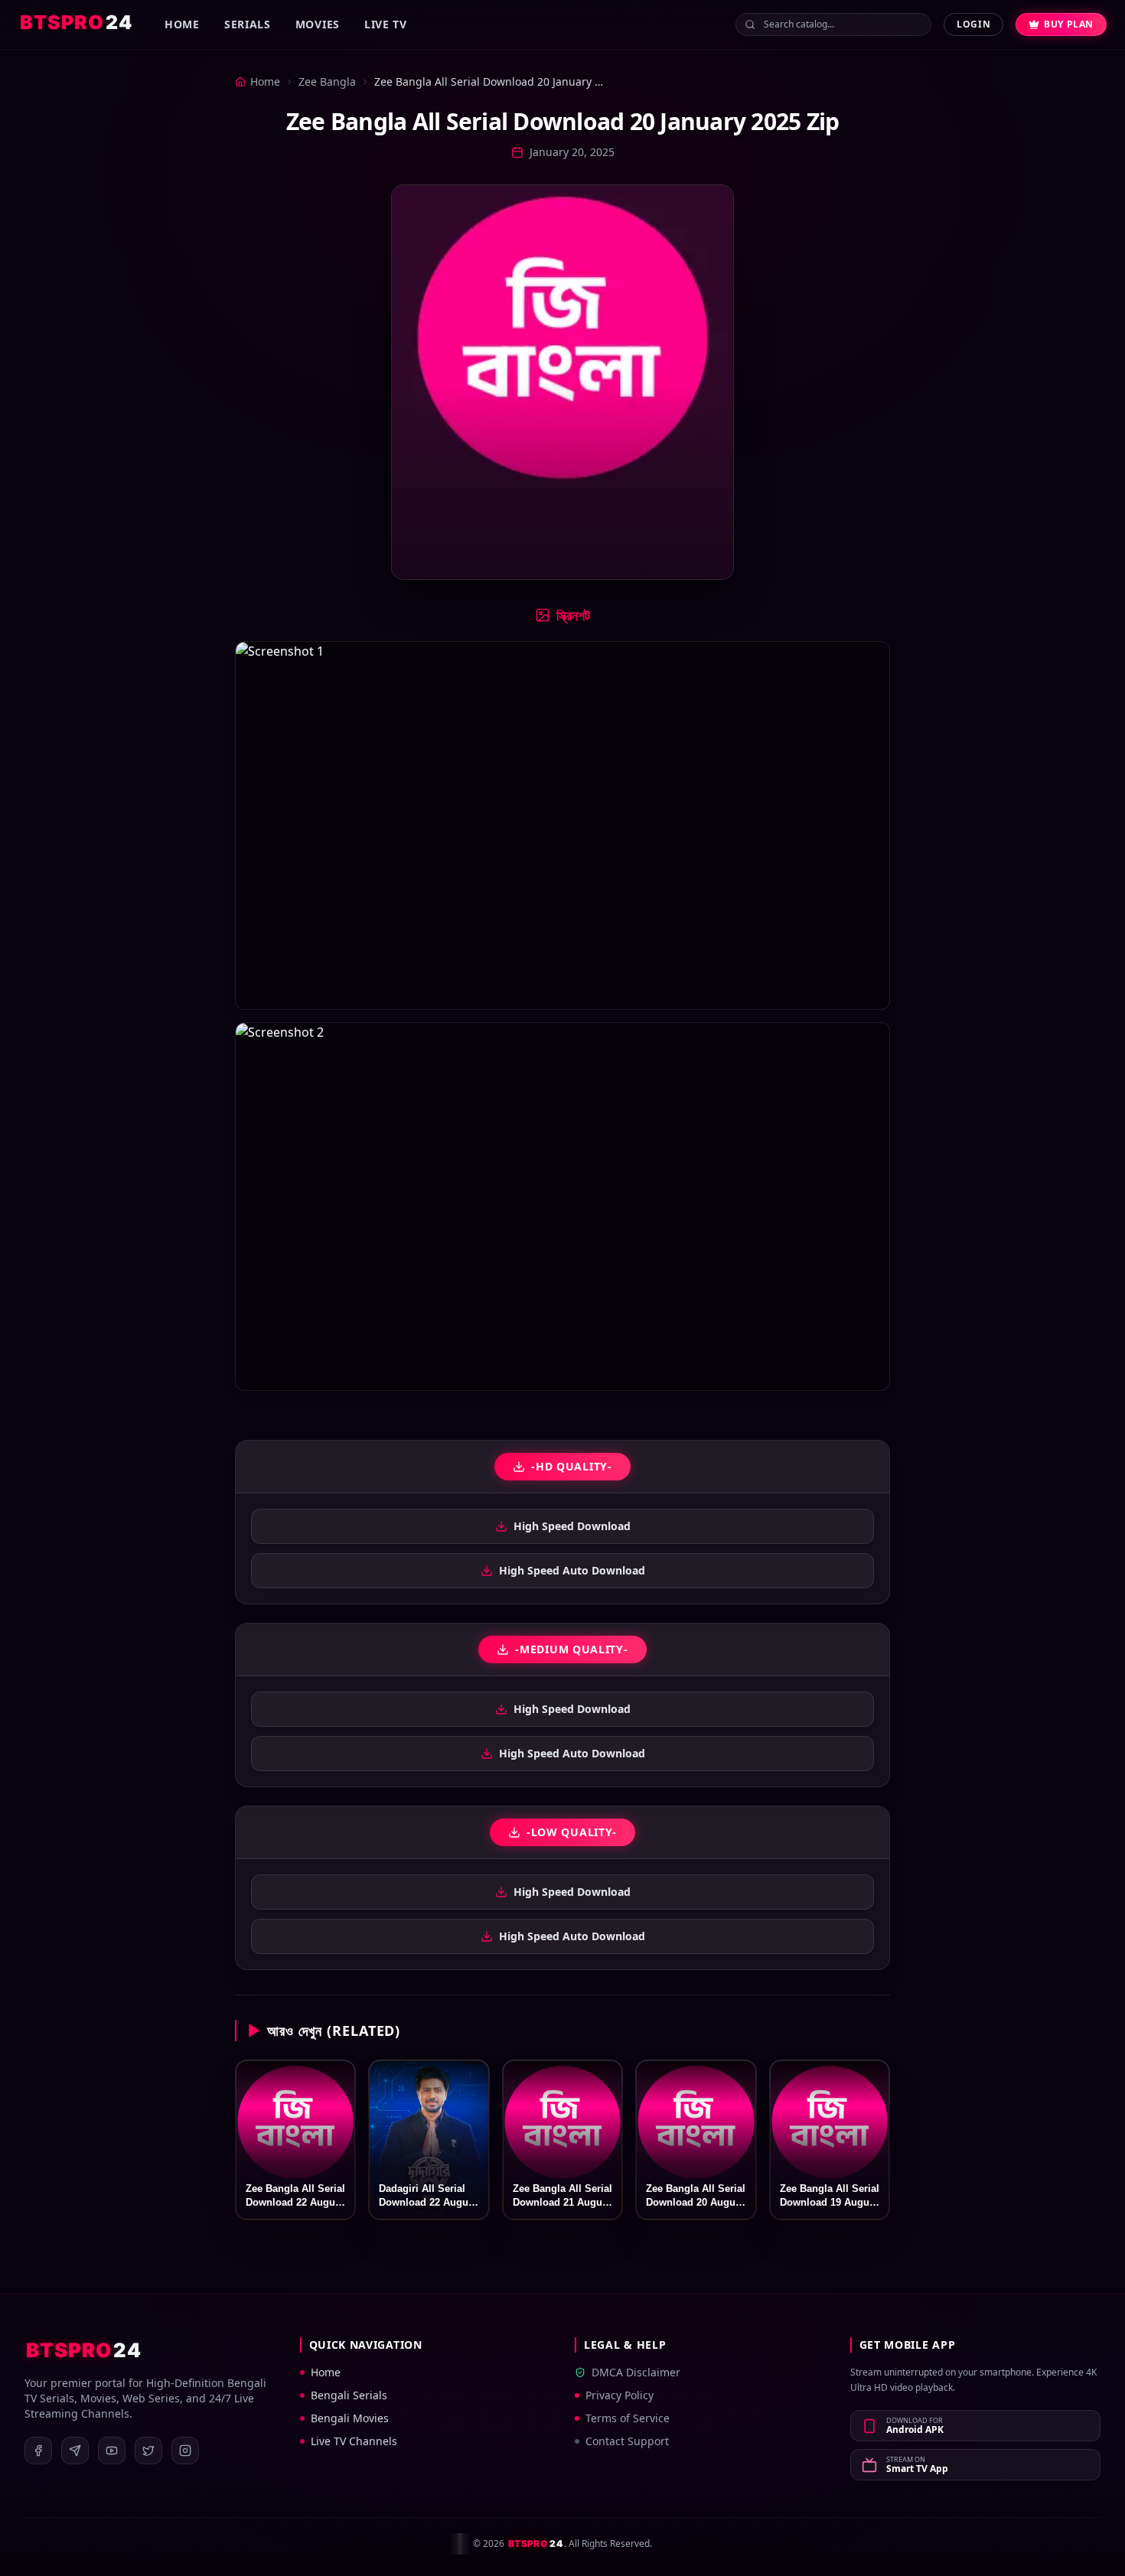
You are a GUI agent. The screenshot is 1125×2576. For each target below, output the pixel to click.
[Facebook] (38, 2451)
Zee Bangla (327, 81)
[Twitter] (148, 2451)
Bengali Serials (349, 2395)
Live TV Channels (354, 2441)
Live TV (386, 24)
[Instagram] (185, 2451)
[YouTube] (112, 2451)
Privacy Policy (620, 2395)
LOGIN (973, 24)
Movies (318, 24)
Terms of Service (628, 2418)
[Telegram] (75, 2451)
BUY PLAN (1069, 24)
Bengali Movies (350, 2418)
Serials (248, 24)
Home (182, 24)
